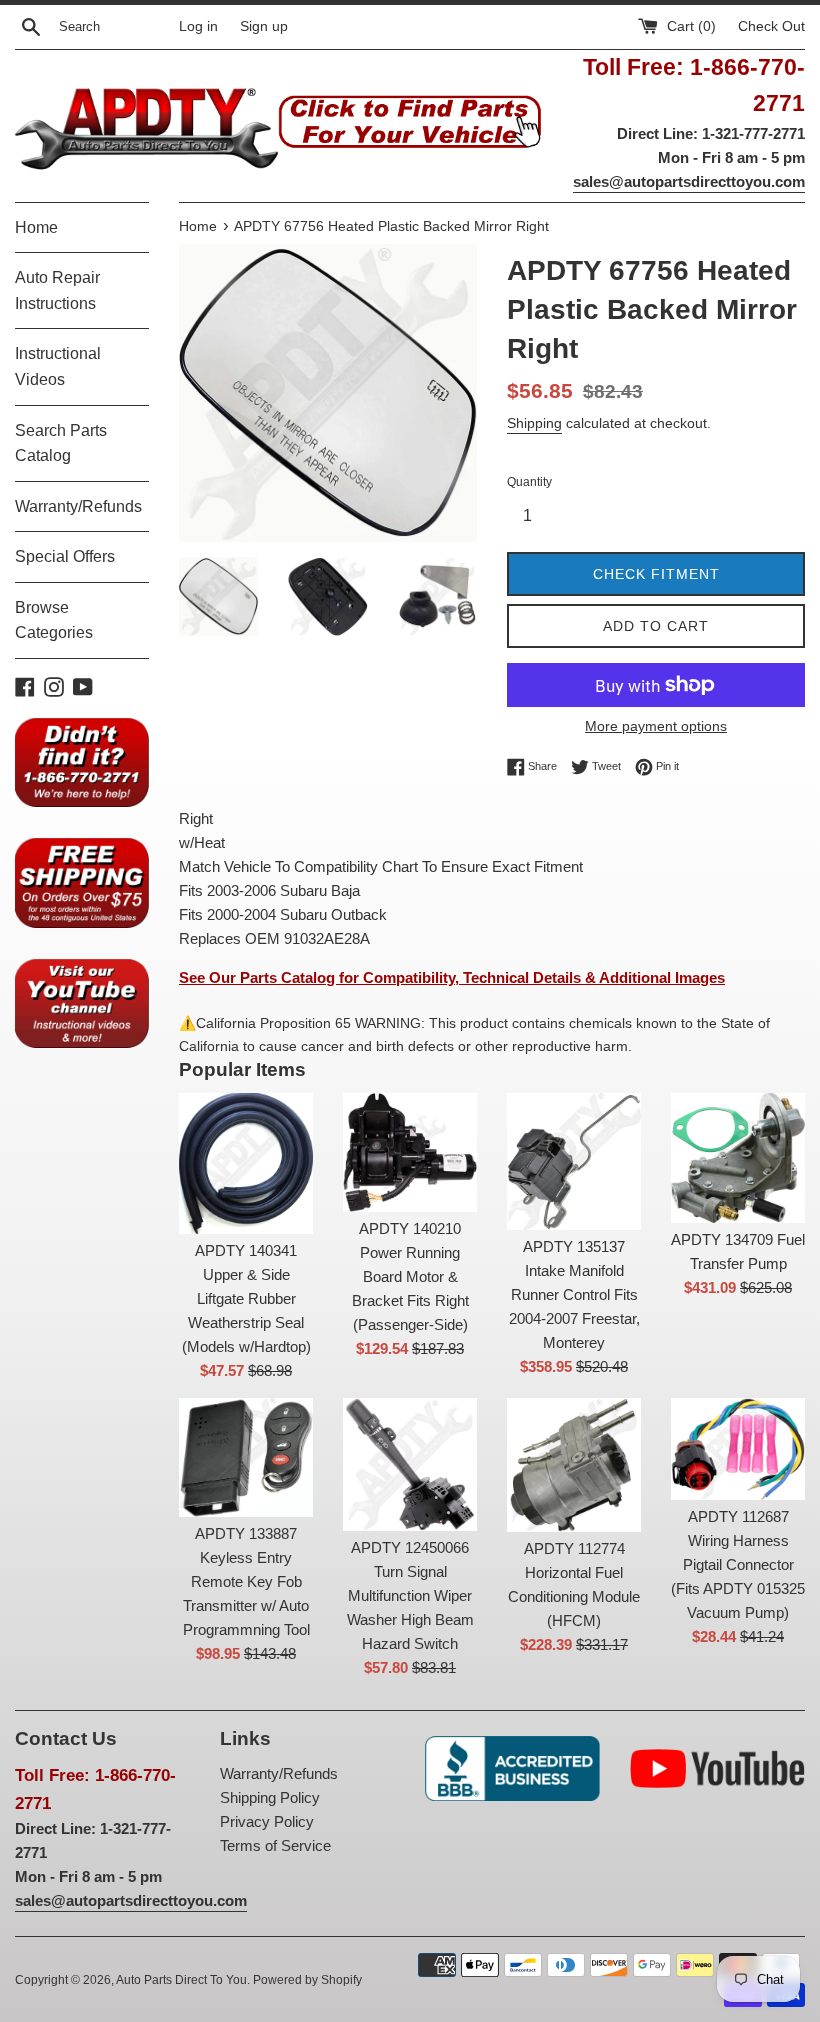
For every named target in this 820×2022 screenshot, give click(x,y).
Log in (198, 26)
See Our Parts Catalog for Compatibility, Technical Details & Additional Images (452, 977)
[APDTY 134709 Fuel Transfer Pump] (738, 1157)
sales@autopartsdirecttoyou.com (689, 181)
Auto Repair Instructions (57, 290)
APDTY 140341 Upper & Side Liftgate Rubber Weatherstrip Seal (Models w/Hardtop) (246, 1298)
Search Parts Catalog (61, 443)
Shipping (534, 423)
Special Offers (65, 556)
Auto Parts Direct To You (181, 1980)
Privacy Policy (267, 1821)
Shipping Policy (270, 1797)
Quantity (529, 482)
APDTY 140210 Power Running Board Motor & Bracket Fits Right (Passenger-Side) (410, 1276)
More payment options (656, 726)
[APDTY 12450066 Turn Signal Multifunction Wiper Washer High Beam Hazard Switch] (410, 1464)
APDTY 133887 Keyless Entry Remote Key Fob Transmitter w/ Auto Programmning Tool (246, 1581)
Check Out (771, 26)
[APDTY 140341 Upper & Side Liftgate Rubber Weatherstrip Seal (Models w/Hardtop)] (246, 1163)
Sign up (264, 26)
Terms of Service (275, 1845)
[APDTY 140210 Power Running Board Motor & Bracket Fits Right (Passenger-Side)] (410, 1152)
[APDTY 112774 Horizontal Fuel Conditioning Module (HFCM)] (574, 1465)
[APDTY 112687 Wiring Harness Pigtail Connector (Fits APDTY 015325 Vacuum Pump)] (738, 1449)
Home (36, 227)
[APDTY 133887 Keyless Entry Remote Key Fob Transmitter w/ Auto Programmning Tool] (246, 1457)
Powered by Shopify (307, 1980)
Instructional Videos (58, 366)
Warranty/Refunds (78, 506)
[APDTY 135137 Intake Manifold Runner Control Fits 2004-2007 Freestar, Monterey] (574, 1161)
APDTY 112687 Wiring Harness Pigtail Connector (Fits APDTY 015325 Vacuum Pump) (738, 1564)
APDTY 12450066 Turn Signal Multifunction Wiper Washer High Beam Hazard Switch (410, 1595)
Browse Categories (54, 620)
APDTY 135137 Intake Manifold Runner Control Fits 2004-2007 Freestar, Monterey (574, 1294)
